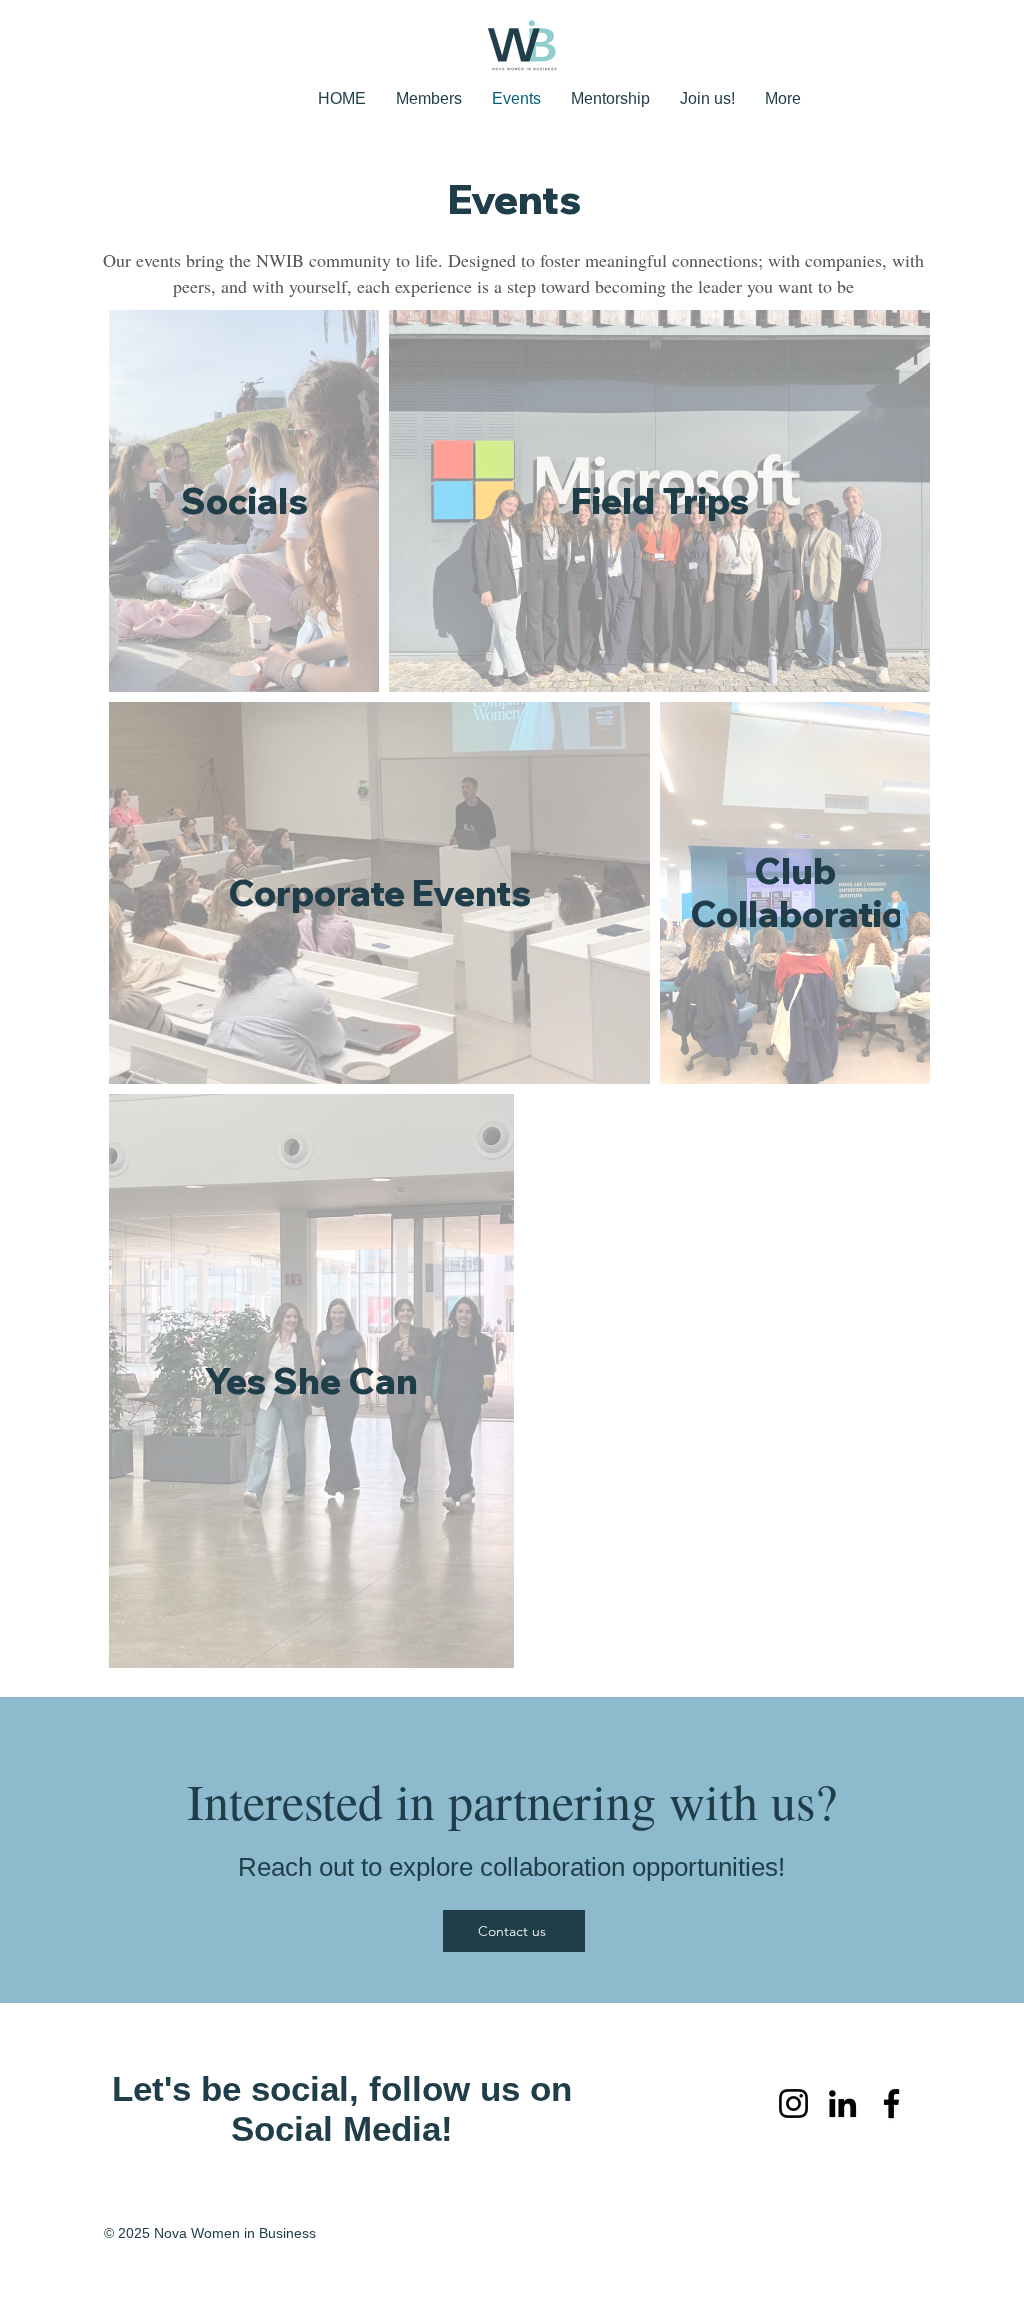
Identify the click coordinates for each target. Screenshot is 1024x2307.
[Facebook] (891, 2103)
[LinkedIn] (842, 2103)
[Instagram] (793, 2103)
